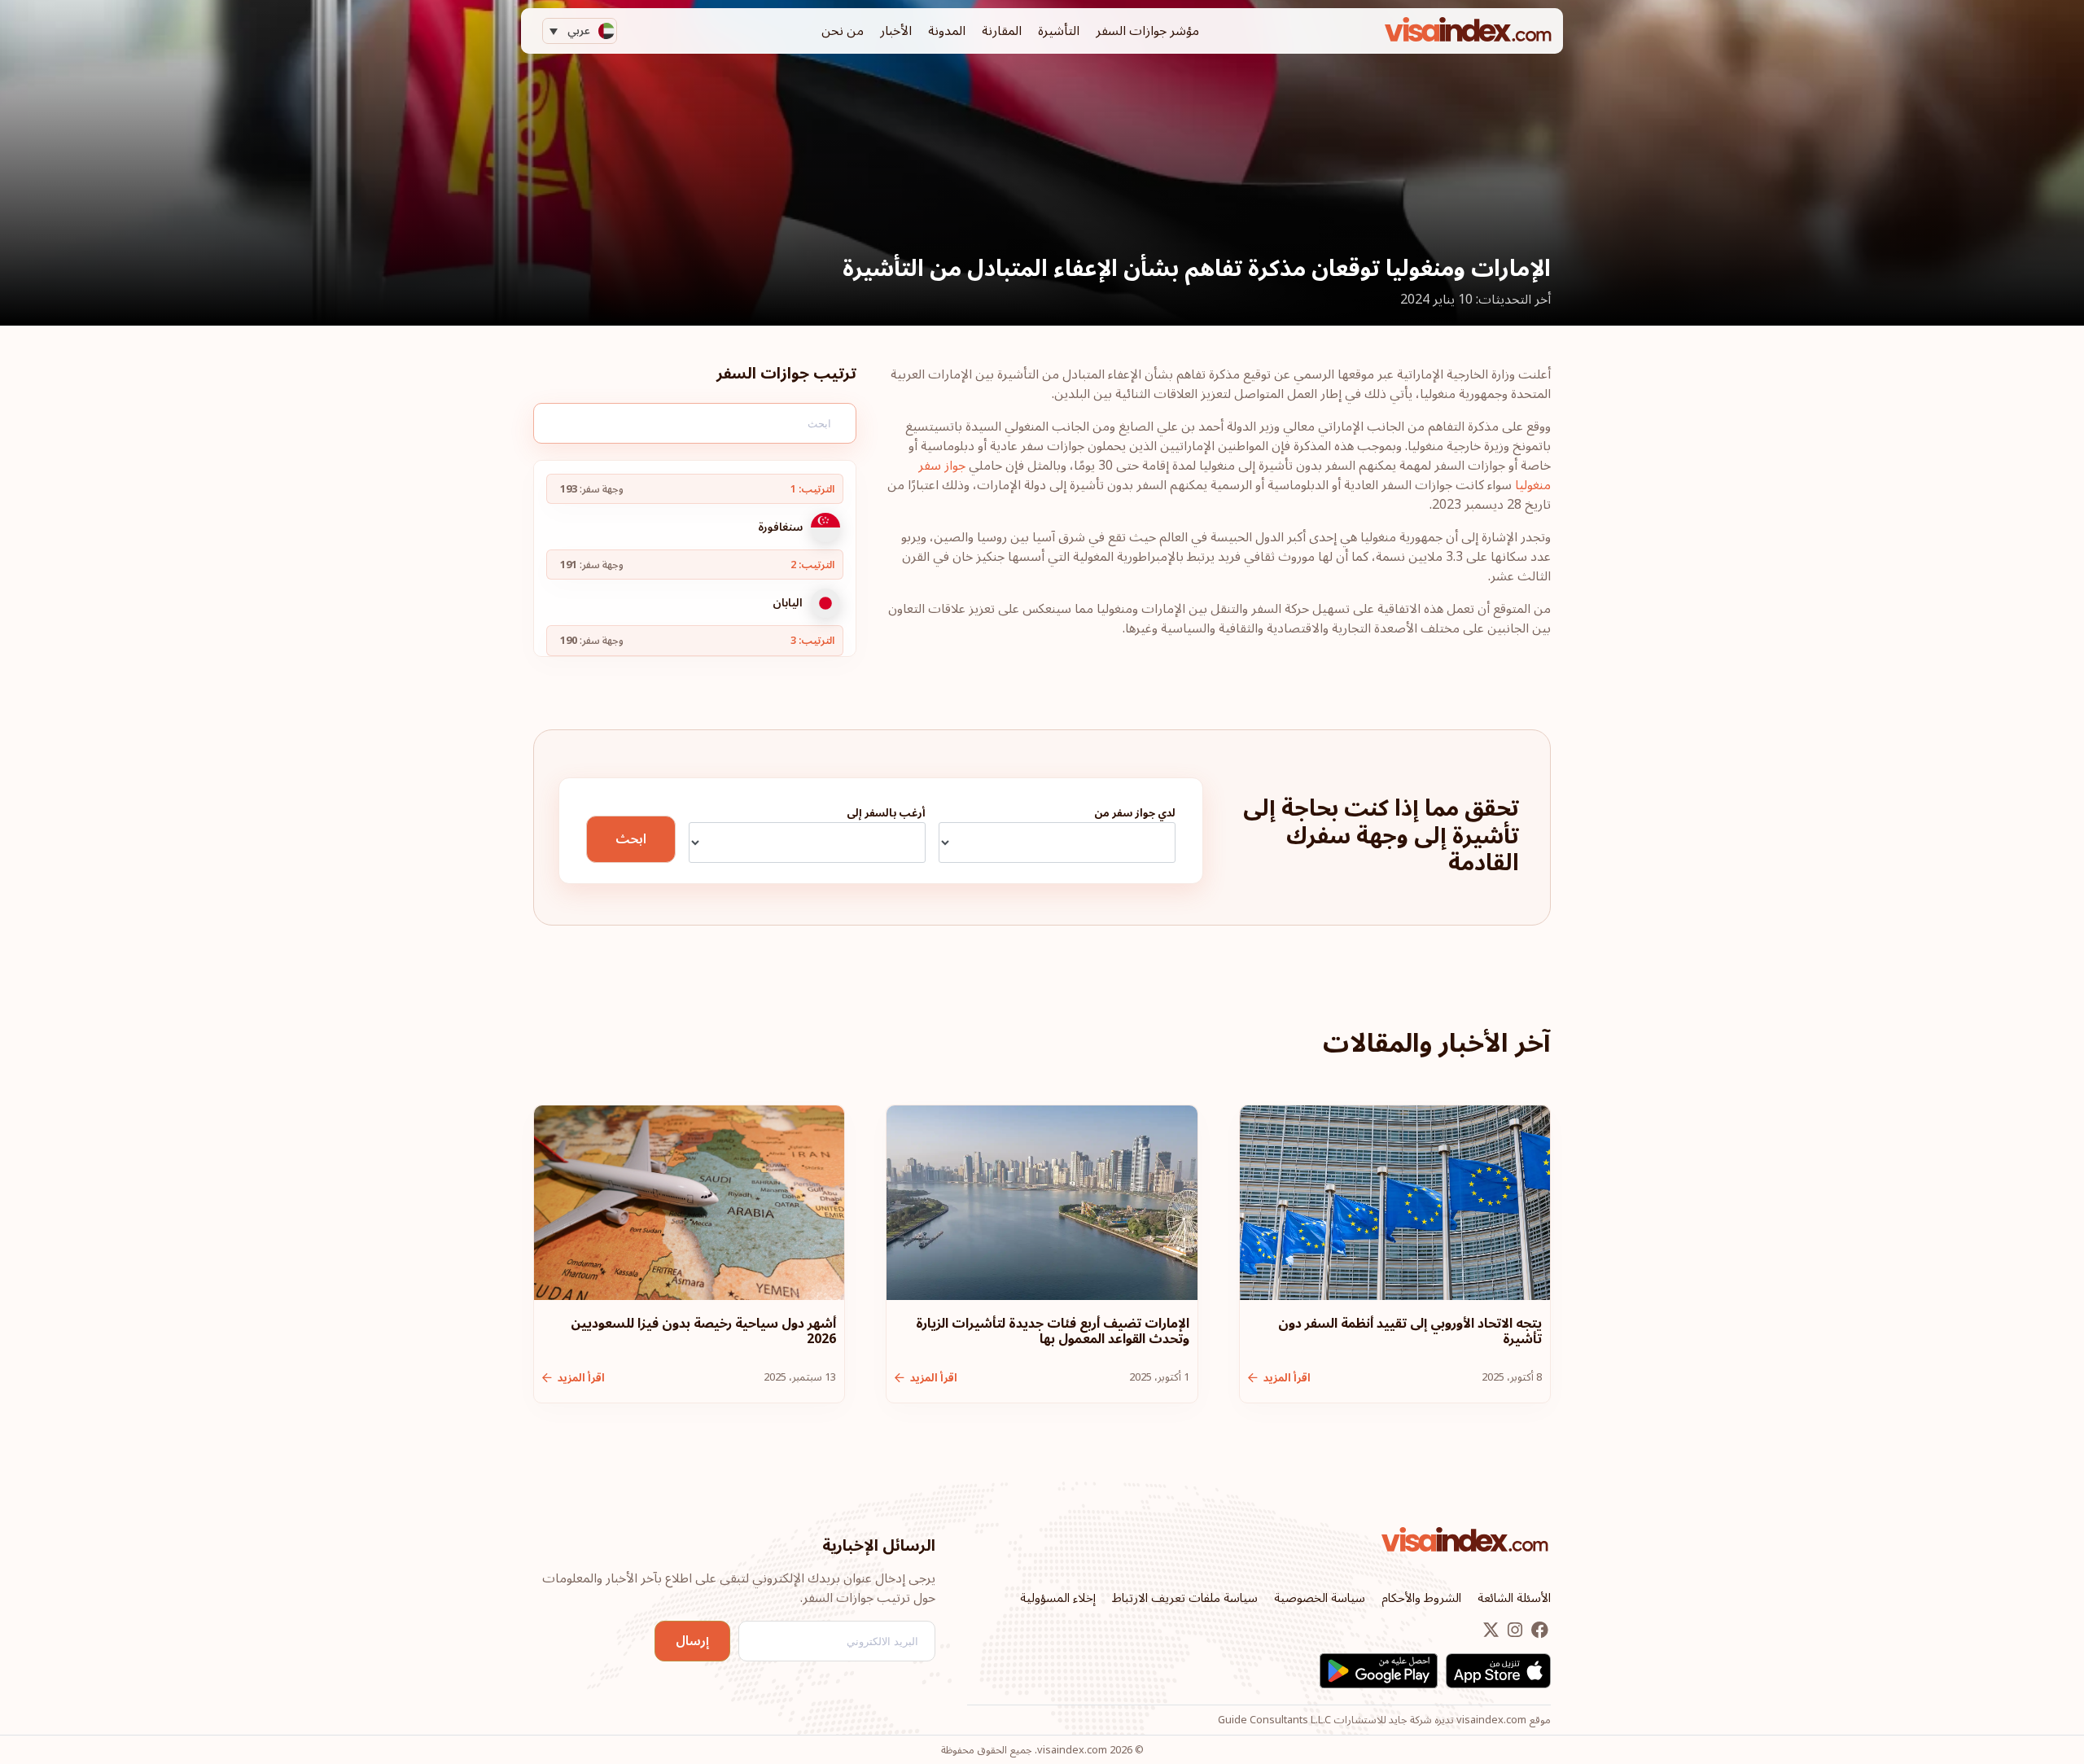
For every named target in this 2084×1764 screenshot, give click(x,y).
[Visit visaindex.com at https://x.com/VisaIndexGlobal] (1491, 1630)
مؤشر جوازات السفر (1147, 31)
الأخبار (896, 31)
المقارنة (1002, 31)
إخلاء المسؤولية (1058, 1598)
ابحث (631, 839)
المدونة (947, 31)
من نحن (843, 31)
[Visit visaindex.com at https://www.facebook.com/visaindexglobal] (1538, 1630)
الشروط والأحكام (1421, 1598)
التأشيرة (1059, 31)
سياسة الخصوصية (1320, 1598)
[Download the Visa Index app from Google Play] (1379, 1671)
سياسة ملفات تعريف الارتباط (1185, 1598)
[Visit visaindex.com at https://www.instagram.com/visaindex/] (1513, 1630)
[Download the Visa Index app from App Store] (1498, 1671)
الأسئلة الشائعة (1514, 1598)
